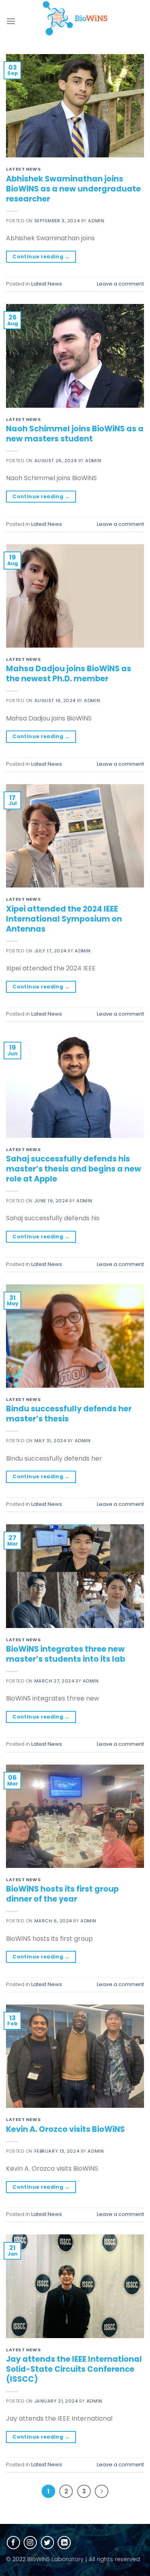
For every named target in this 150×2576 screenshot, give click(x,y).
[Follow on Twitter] (47, 2543)
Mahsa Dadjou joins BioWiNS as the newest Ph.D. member (69, 674)
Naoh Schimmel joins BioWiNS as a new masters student (75, 434)
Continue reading (41, 257)
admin (96, 221)
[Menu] (11, 21)
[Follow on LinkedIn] (64, 2543)
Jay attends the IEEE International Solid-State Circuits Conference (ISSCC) (74, 2369)
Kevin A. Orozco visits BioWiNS (65, 2129)
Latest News (23, 169)
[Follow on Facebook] (13, 2543)
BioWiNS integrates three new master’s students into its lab (66, 1654)
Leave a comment (120, 284)
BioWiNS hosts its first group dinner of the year (62, 1894)
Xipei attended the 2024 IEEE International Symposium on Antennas (64, 919)
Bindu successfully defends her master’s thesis (69, 1414)
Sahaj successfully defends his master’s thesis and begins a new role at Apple (74, 1169)
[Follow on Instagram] (30, 2543)
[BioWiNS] (75, 18)
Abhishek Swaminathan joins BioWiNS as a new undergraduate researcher (73, 189)
